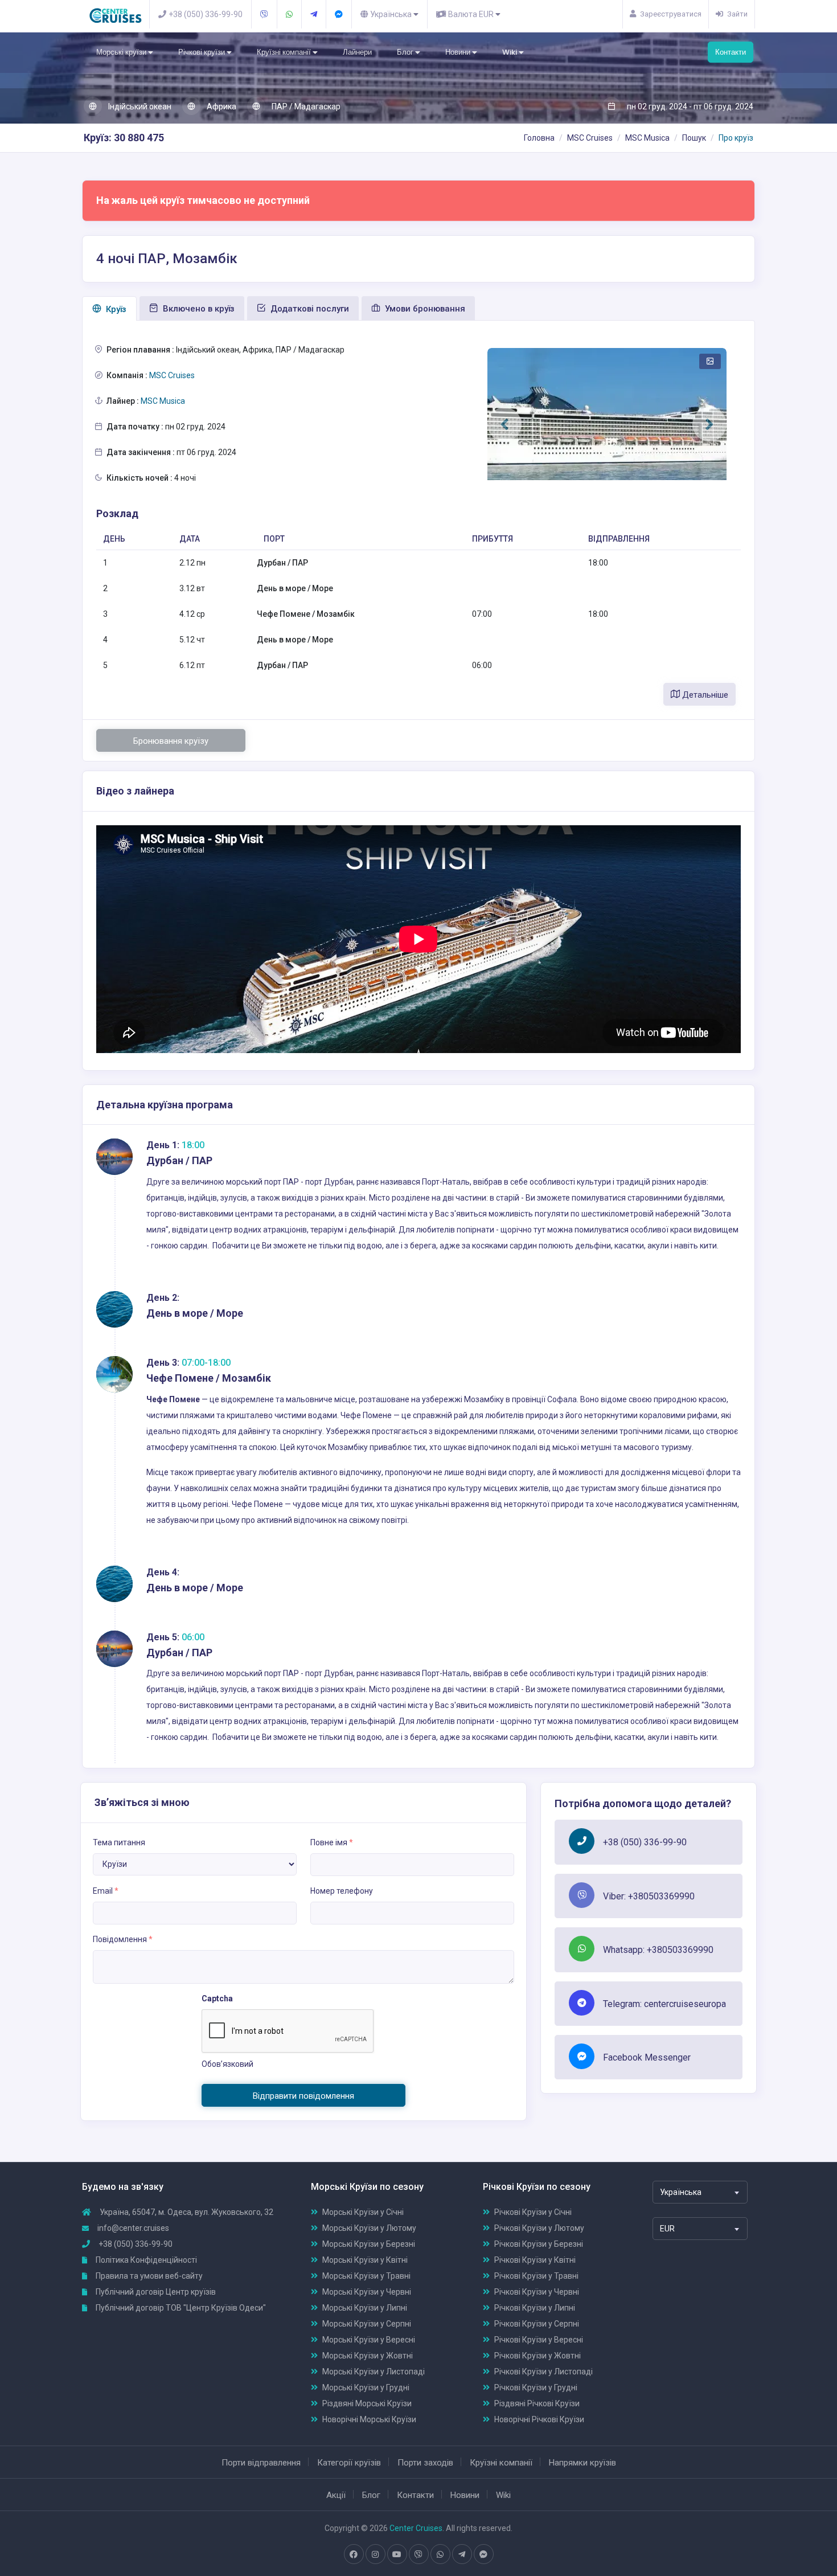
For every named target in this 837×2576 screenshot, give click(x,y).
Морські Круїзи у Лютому (369, 2228)
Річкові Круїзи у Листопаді (543, 2372)
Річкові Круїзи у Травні (536, 2276)
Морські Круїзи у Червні (367, 2292)
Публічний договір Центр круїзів (155, 2292)
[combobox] (700, 2192)
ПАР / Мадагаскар (305, 107)
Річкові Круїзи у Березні (539, 2244)
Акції (336, 2495)
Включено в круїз (198, 309)
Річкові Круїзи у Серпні (537, 2324)
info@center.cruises (133, 2228)
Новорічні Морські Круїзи (369, 2419)
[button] (504, 424)
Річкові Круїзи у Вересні (539, 2340)
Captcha (217, 1998)
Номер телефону (342, 1891)
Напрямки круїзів (582, 2463)
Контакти (731, 52)
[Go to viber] (419, 2554)
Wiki (510, 52)
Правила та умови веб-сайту (148, 2276)
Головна (539, 138)
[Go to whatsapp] (440, 2554)
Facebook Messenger (647, 2057)
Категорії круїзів (349, 2463)
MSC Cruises (590, 138)
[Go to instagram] (375, 2554)
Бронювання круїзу (171, 741)
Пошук (694, 138)
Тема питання (119, 1842)
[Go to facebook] (354, 2554)
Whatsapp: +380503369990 (658, 1950)
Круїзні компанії (285, 52)
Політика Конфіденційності (145, 2260)
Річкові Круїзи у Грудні (536, 2387)
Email (106, 1891)
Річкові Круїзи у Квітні (535, 2260)
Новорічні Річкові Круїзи (539, 2419)
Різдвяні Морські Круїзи (367, 2403)
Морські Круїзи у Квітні (365, 2260)
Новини (459, 52)
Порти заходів (425, 2463)
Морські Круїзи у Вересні (369, 2340)
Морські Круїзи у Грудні (366, 2387)
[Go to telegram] (462, 2554)
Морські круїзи (122, 52)
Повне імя (332, 1842)
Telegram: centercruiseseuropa (664, 2004)
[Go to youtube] (397, 2554)
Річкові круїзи (202, 52)
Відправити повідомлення (303, 2096)
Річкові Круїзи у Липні (535, 2308)
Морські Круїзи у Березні (369, 2244)
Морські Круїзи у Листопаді (374, 2372)
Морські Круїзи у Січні (363, 2212)
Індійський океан (139, 107)
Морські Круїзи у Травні (366, 2276)
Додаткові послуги (309, 309)
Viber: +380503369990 (649, 1896)
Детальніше (704, 695)
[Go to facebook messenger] (483, 2554)
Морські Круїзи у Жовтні (368, 2356)
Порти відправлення (261, 2463)
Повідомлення (123, 1939)
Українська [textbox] (681, 2192)
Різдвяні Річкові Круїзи (537, 2403)
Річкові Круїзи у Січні (533, 2212)
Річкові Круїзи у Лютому (539, 2228)
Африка (221, 107)
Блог (406, 52)
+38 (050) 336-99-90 (645, 1842)
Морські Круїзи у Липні (365, 2308)
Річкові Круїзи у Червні (537, 2292)
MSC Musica (647, 138)
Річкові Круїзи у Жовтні (538, 2356)
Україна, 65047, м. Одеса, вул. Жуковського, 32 (186, 2212)
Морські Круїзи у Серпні (367, 2324)
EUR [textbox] (667, 2229)
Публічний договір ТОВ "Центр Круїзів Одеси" (180, 2308)
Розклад (117, 513)
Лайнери (357, 52)
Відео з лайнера (135, 791)
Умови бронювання (424, 309)
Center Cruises (416, 2528)
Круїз (115, 309)
